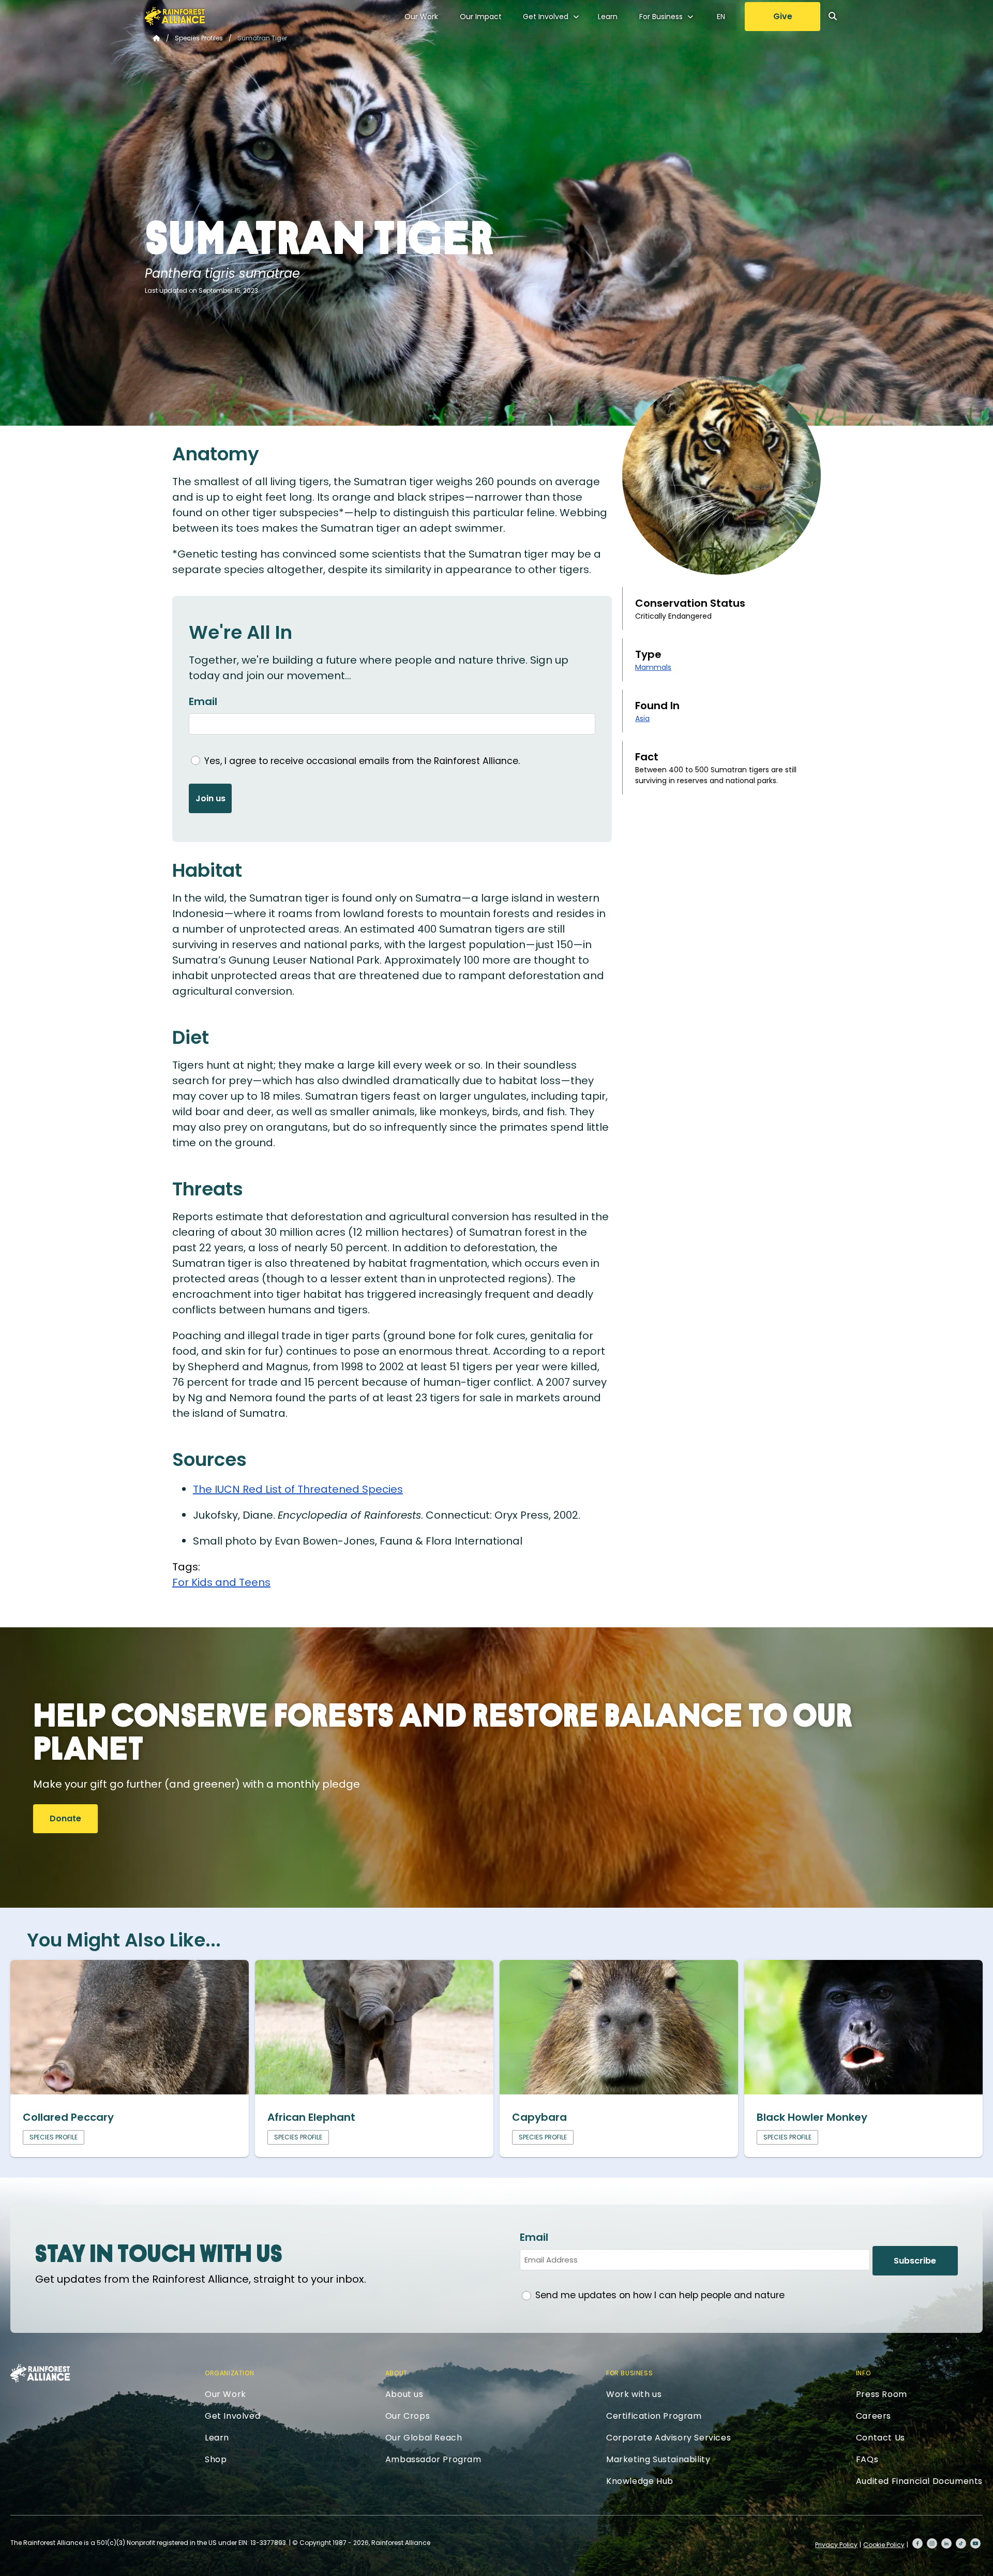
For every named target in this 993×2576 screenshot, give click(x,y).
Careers (874, 2416)
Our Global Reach (424, 2438)
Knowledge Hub (640, 2481)
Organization (229, 2373)
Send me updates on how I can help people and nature (660, 2295)
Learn (608, 17)
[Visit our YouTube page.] (975, 2543)
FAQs (867, 2459)
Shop (216, 2459)
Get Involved (546, 17)
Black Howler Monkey (812, 2117)
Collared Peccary (68, 2117)
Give (783, 16)
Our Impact (481, 17)
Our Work (421, 17)
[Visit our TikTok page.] (961, 2543)
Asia (642, 718)
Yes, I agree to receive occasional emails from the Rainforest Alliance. (362, 761)
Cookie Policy (884, 2545)
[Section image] (130, 2091)
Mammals (653, 667)
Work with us (634, 2394)
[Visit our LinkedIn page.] (946, 2543)
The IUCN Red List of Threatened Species (298, 1489)
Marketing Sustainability (658, 2459)
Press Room (882, 2394)
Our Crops (408, 2416)
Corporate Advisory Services (668, 2438)
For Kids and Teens (221, 1582)
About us (404, 2394)
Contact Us (881, 2438)
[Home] (175, 16)
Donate (65, 1818)
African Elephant (311, 2117)
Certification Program (654, 2416)
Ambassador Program (433, 2459)
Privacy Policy (836, 2545)
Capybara (539, 2117)
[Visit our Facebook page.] (917, 2543)
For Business (661, 17)
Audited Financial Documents (919, 2481)
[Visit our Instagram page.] (932, 2543)
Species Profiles (199, 38)
